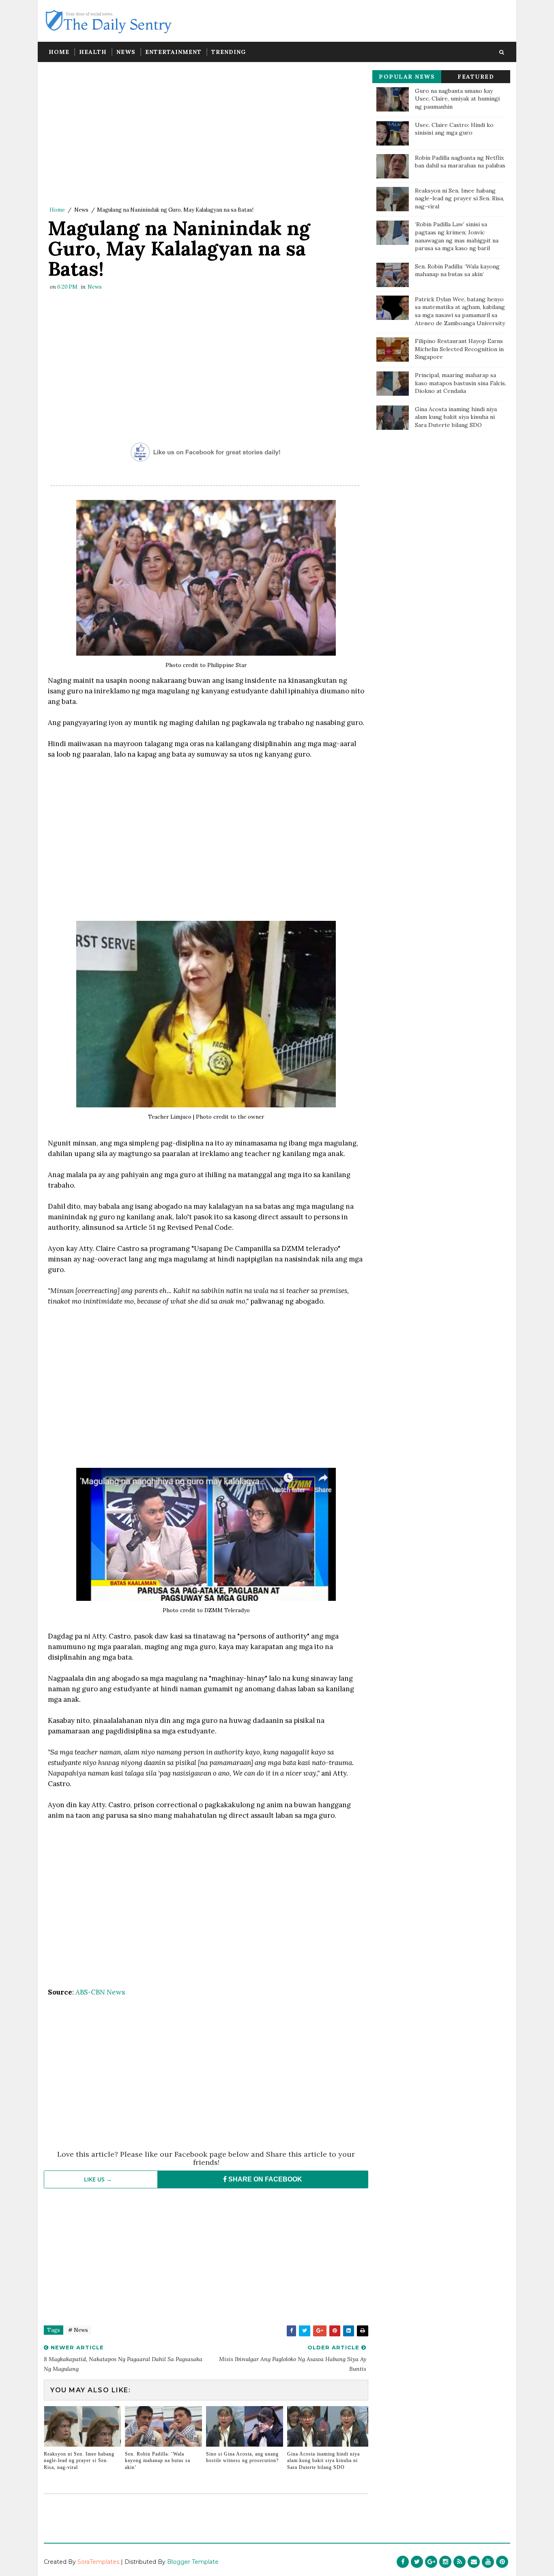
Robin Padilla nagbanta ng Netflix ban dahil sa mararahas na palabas (460, 162)
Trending (229, 52)
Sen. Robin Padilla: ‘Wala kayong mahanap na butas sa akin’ (158, 2461)
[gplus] (431, 2562)
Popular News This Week (407, 78)
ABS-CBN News (100, 1992)
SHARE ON (264, 2179)
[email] (474, 2562)
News (126, 52)
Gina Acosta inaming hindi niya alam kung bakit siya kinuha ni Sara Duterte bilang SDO (323, 2461)
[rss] (460, 2562)
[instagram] (445, 2562)
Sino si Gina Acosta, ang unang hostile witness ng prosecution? (242, 2457)
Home (59, 52)
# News (78, 2330)
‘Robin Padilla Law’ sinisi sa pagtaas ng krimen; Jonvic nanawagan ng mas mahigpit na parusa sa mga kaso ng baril (457, 236)
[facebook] (403, 2562)
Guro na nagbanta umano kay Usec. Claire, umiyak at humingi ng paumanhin (457, 99)
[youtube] (488, 2562)
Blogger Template (193, 2562)
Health (93, 52)
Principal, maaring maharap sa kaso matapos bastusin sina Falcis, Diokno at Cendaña (461, 383)
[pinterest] (502, 2562)
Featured (476, 77)
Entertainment (173, 52)
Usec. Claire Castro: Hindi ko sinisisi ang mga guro (454, 129)
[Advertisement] (206, 136)
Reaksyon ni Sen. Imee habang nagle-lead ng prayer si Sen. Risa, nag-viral (79, 2461)
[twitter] (417, 2562)
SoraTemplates (98, 2562)
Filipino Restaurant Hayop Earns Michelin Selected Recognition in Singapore (459, 349)
